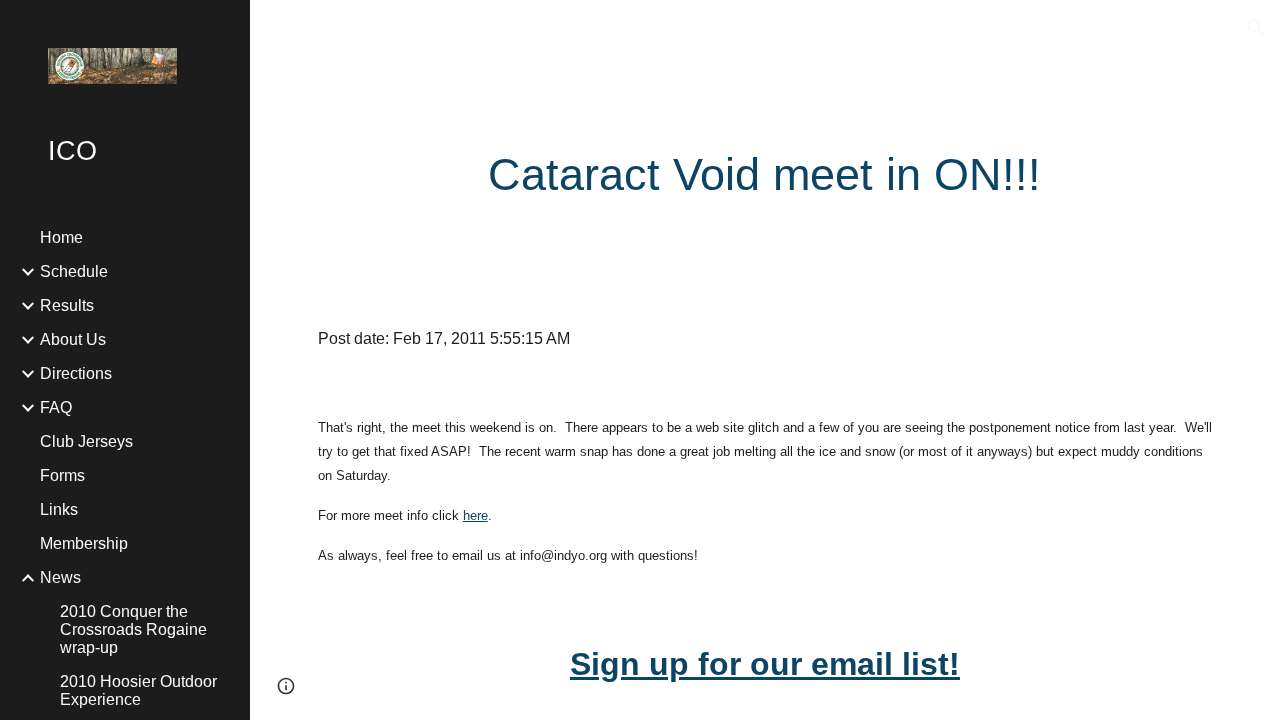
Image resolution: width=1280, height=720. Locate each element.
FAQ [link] (56, 407)
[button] (1256, 28)
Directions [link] (76, 373)
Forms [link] (62, 475)
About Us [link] (73, 339)
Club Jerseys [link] (86, 441)
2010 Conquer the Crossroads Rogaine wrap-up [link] (133, 629)
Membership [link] (84, 543)
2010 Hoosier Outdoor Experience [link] (138, 690)
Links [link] (59, 509)
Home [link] (61, 237)
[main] (764, 175)
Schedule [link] (74, 271)
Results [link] (67, 305)
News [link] (60, 577)
